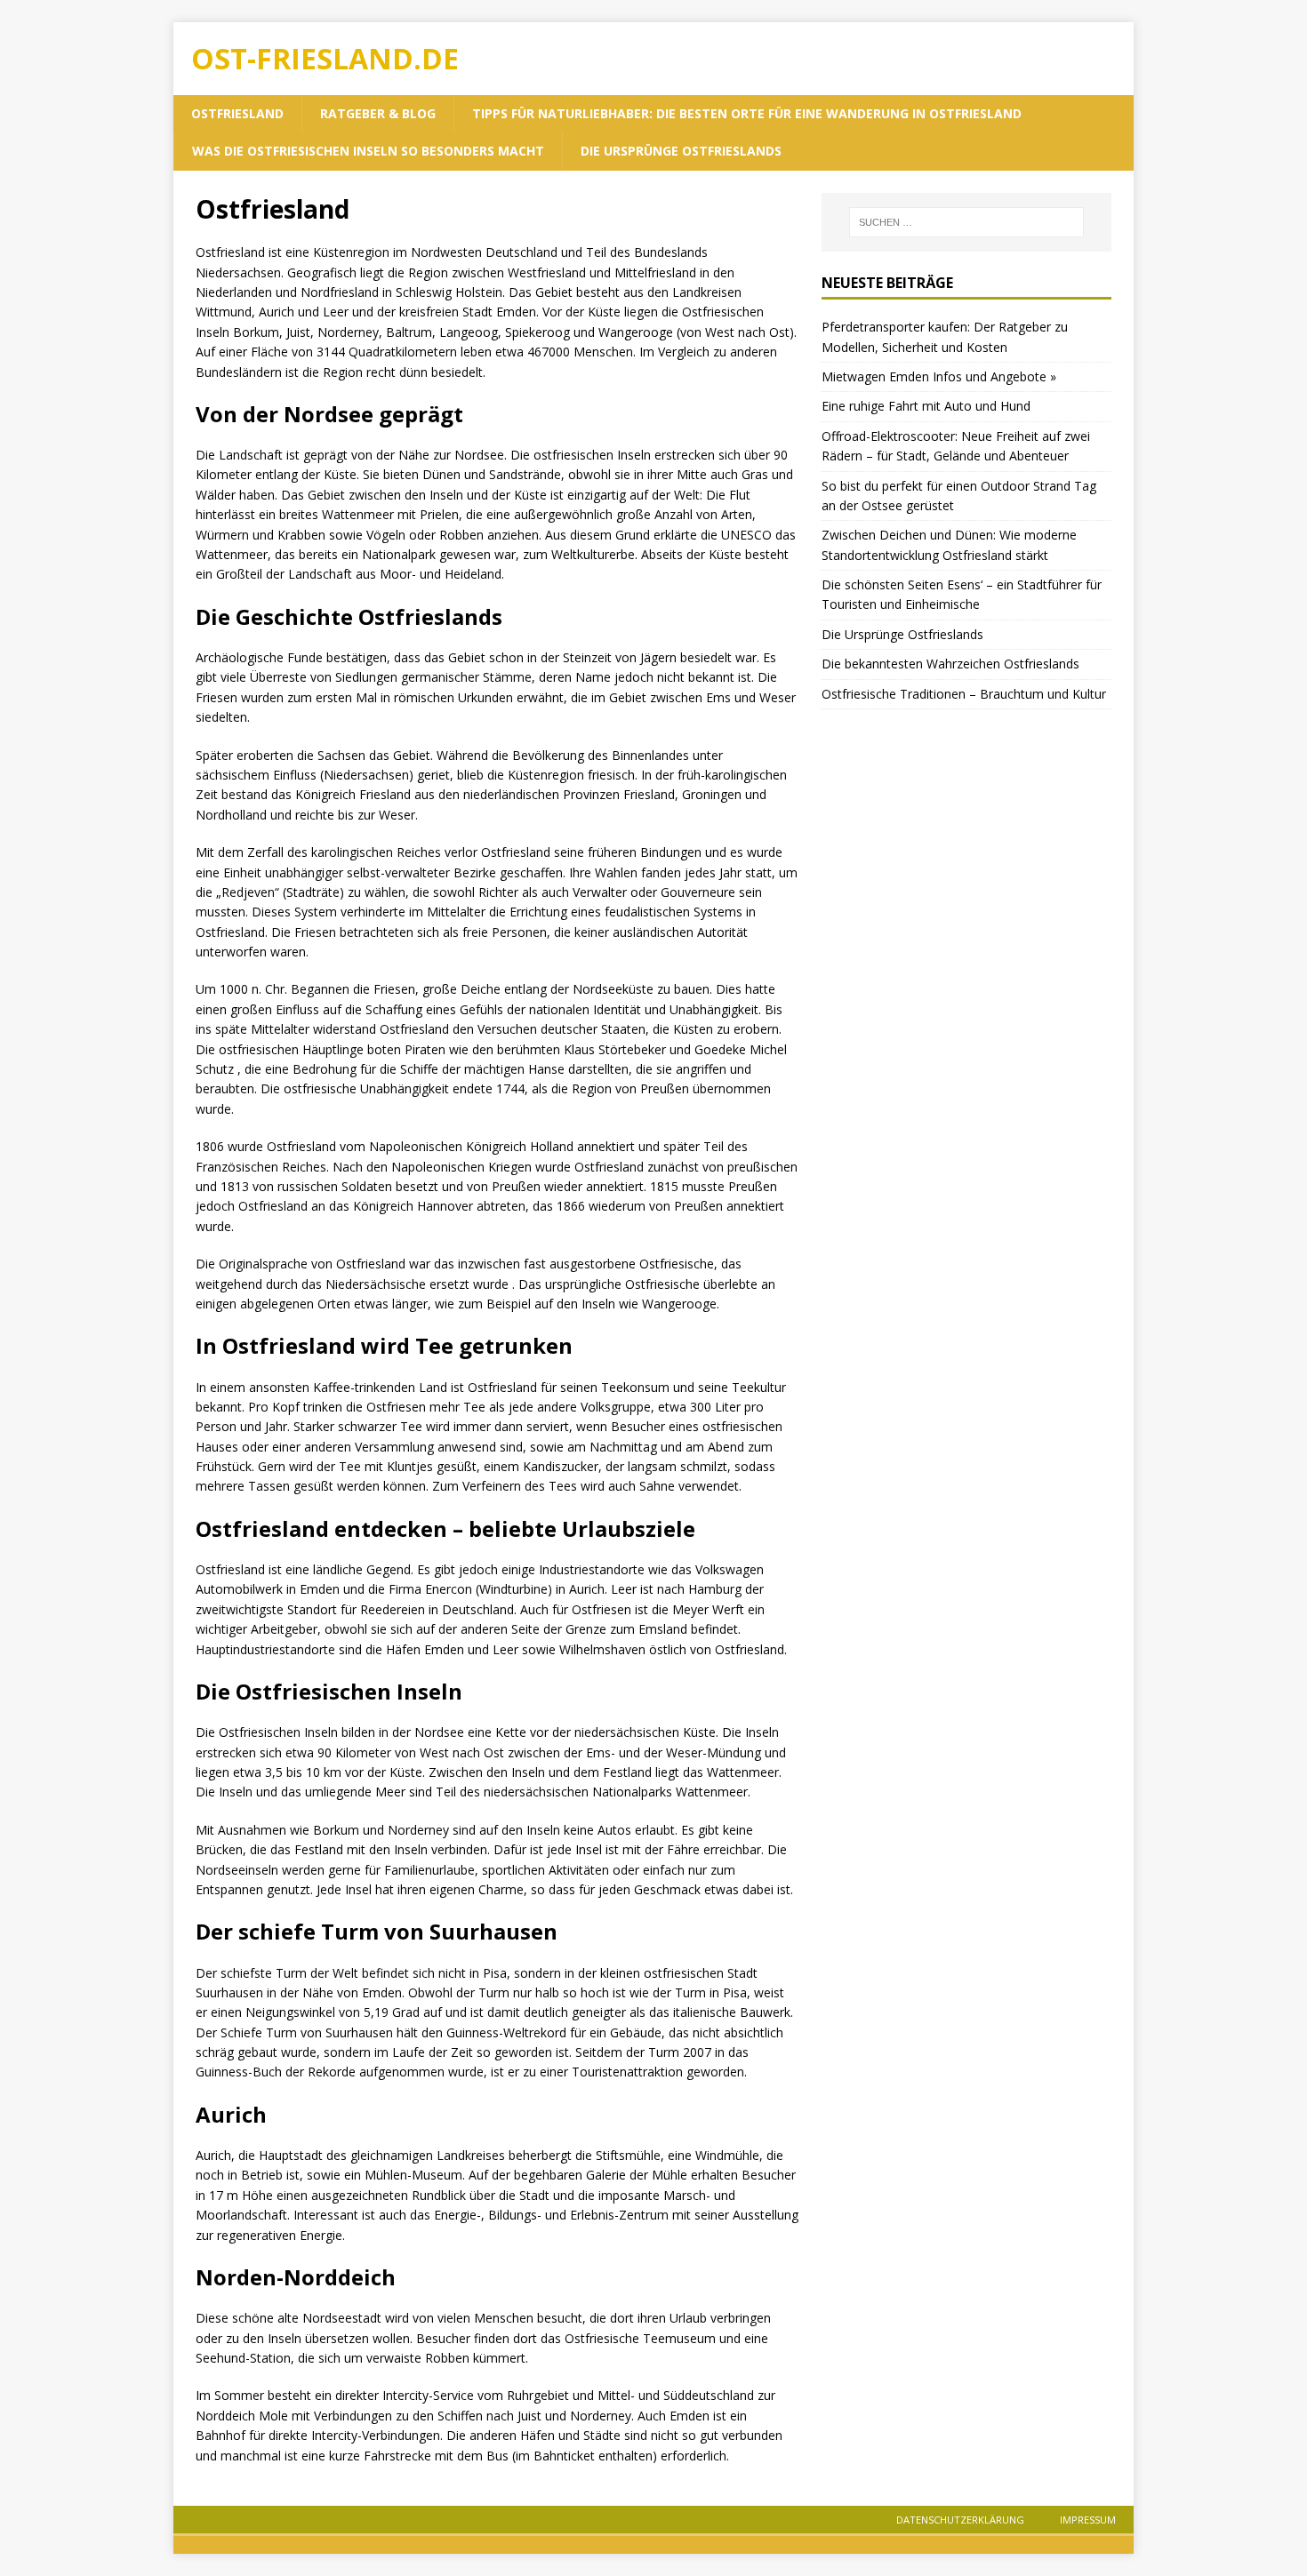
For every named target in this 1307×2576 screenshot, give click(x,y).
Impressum (1088, 2520)
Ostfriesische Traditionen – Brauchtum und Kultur (964, 694)
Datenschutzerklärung (960, 2520)
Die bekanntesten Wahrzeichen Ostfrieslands (950, 664)
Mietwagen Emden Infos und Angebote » (939, 376)
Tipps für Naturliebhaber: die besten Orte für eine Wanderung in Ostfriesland (747, 113)
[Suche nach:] (966, 222)
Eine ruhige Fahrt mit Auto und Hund (926, 406)
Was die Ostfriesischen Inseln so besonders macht (368, 151)
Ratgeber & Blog (378, 113)
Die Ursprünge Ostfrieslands (681, 151)
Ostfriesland (237, 113)
